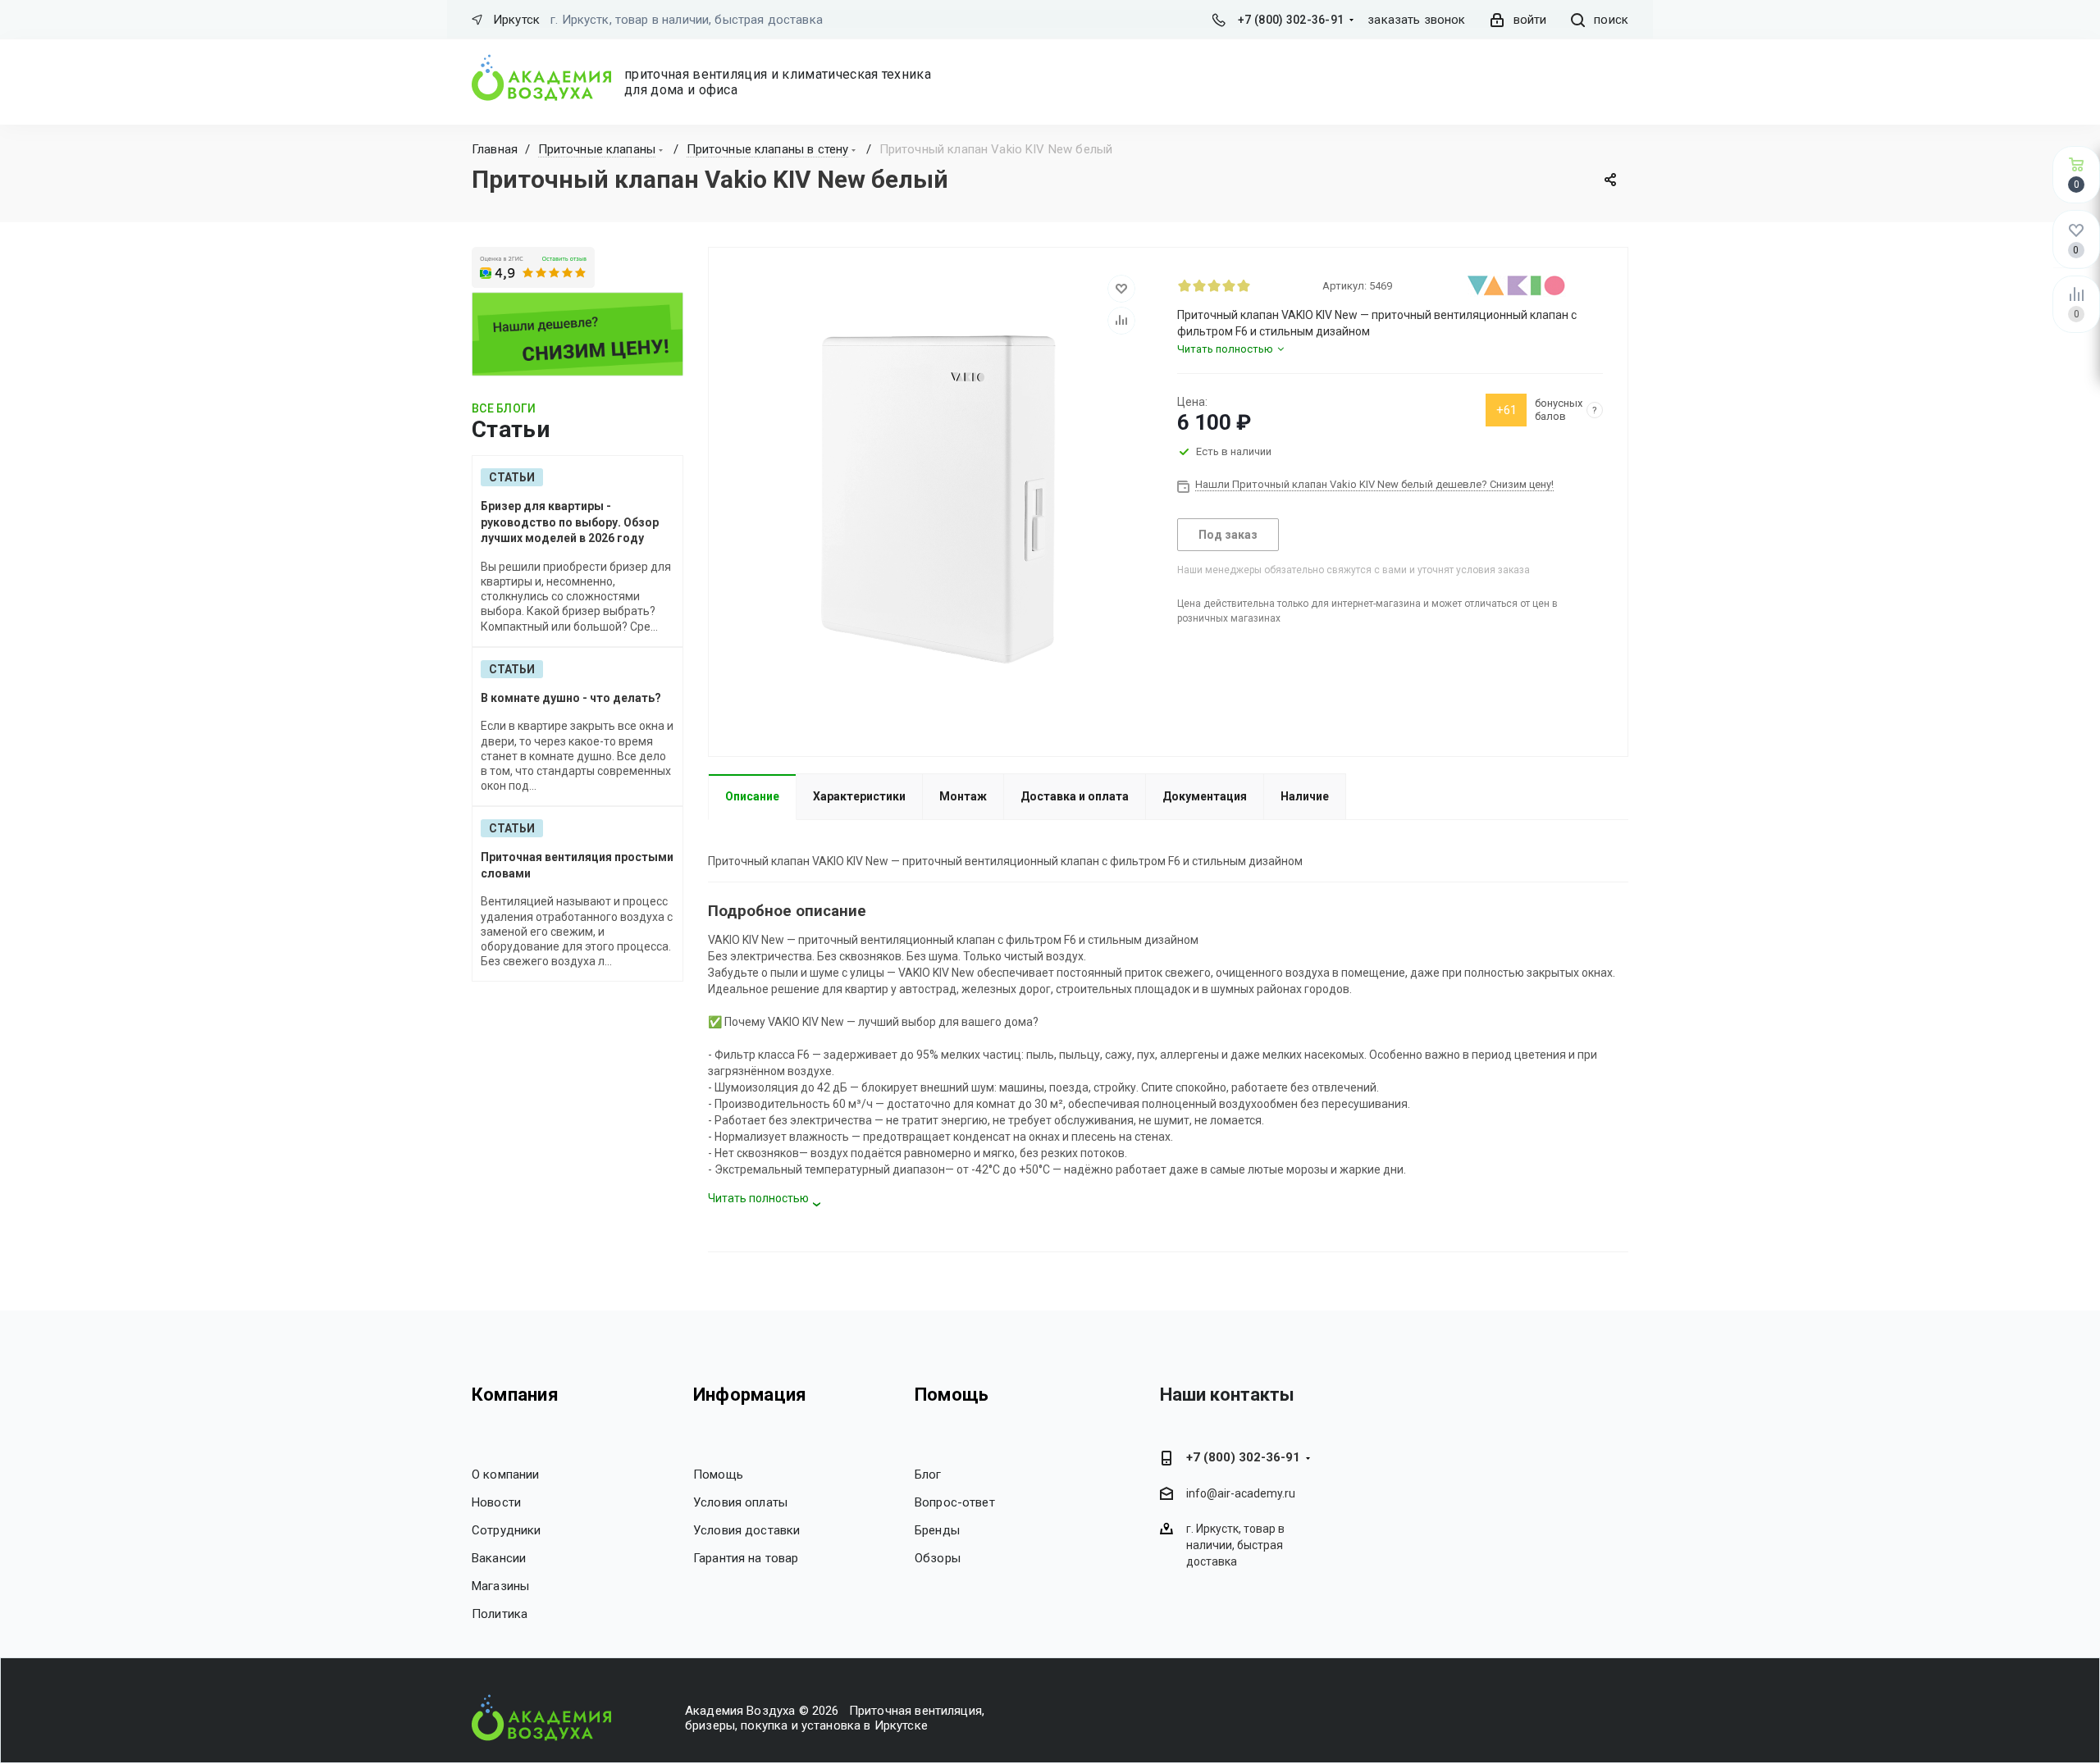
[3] (1214, 285)
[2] (1199, 285)
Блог (928, 1475)
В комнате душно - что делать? (571, 698)
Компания (515, 1395)
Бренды (937, 1530)
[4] (1229, 285)
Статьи (512, 477)
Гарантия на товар (746, 1558)
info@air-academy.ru (1241, 1494)
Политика (500, 1614)
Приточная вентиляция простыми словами (577, 865)
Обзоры (938, 1558)
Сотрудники (507, 1530)
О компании (506, 1475)
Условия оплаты (740, 1502)
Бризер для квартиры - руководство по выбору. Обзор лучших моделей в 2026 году (570, 522)
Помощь (718, 1475)
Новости (496, 1502)
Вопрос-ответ (955, 1502)
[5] (1244, 285)
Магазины (500, 1586)
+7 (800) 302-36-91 (1291, 20)
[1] (1185, 285)
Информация (750, 1395)
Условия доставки (746, 1530)
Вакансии (499, 1558)
